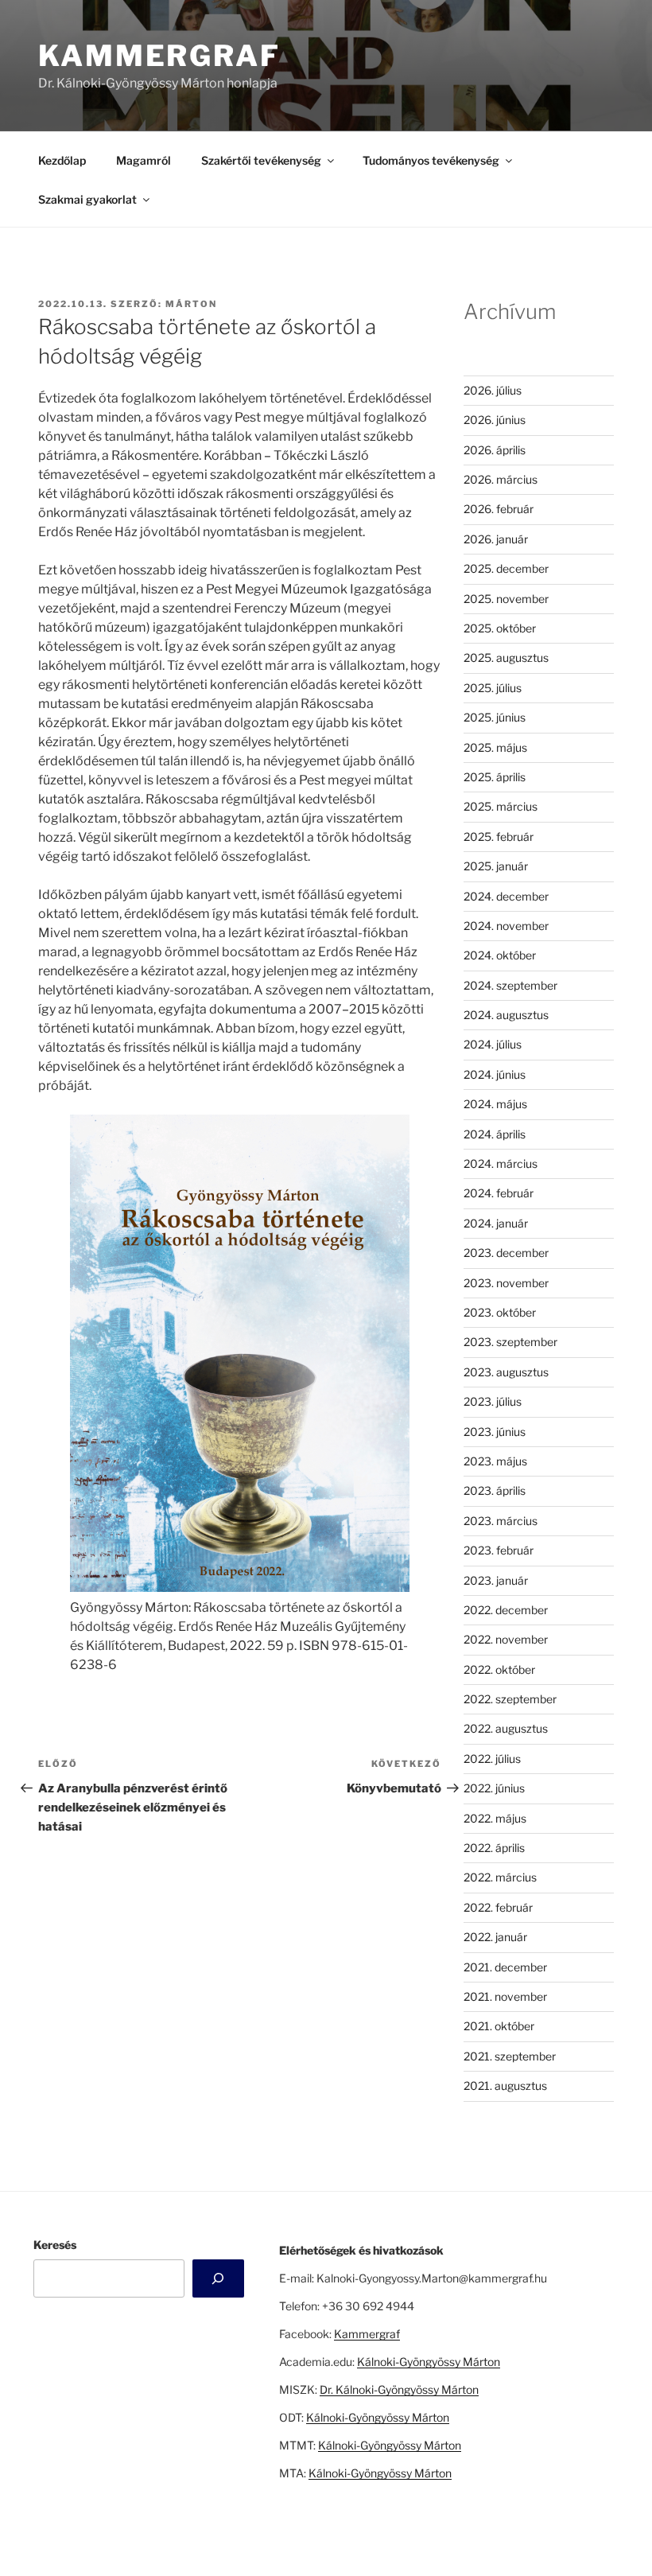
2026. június (495, 420)
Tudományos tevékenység (431, 160)
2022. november (506, 1639)
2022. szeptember (510, 1699)
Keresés (55, 2245)
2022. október (499, 1669)
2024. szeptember (510, 985)
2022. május (495, 1818)
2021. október (499, 2026)
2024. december (506, 896)
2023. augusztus (506, 1372)
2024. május (495, 1104)
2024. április (495, 1134)
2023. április (495, 1490)
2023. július (493, 1401)
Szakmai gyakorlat (87, 199)
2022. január (495, 1937)
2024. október (500, 955)
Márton (191, 304)
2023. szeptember (510, 1342)
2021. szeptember (510, 2056)
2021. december (505, 1967)
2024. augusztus (506, 1015)
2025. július (493, 688)
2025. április (495, 777)
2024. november (506, 926)
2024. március (501, 1163)
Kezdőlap (62, 160)
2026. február (499, 509)
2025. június (495, 717)
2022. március (500, 1877)
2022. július (492, 1759)
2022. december (506, 1610)
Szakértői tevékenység (261, 160)
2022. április (494, 1848)
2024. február (499, 1193)
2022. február (498, 1907)
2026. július (493, 390)
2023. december (506, 1253)
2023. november (506, 1283)
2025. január (496, 866)
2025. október (500, 628)
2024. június (495, 1074)
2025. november (506, 599)
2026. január (496, 539)
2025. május (495, 747)
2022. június (494, 1788)
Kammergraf (159, 56)
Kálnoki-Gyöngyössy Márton (429, 2362)
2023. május (495, 1461)
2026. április (495, 450)
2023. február (499, 1550)
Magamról (144, 160)
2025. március (501, 806)
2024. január (496, 1223)
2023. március (501, 1521)
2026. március (501, 479)
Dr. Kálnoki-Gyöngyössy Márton (399, 2389)
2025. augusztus (506, 658)
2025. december (506, 568)
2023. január (496, 1580)
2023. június (495, 1432)
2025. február (499, 837)
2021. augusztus (505, 2086)
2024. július (493, 1044)
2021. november (505, 1996)
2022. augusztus (506, 1728)
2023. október (500, 1312)
